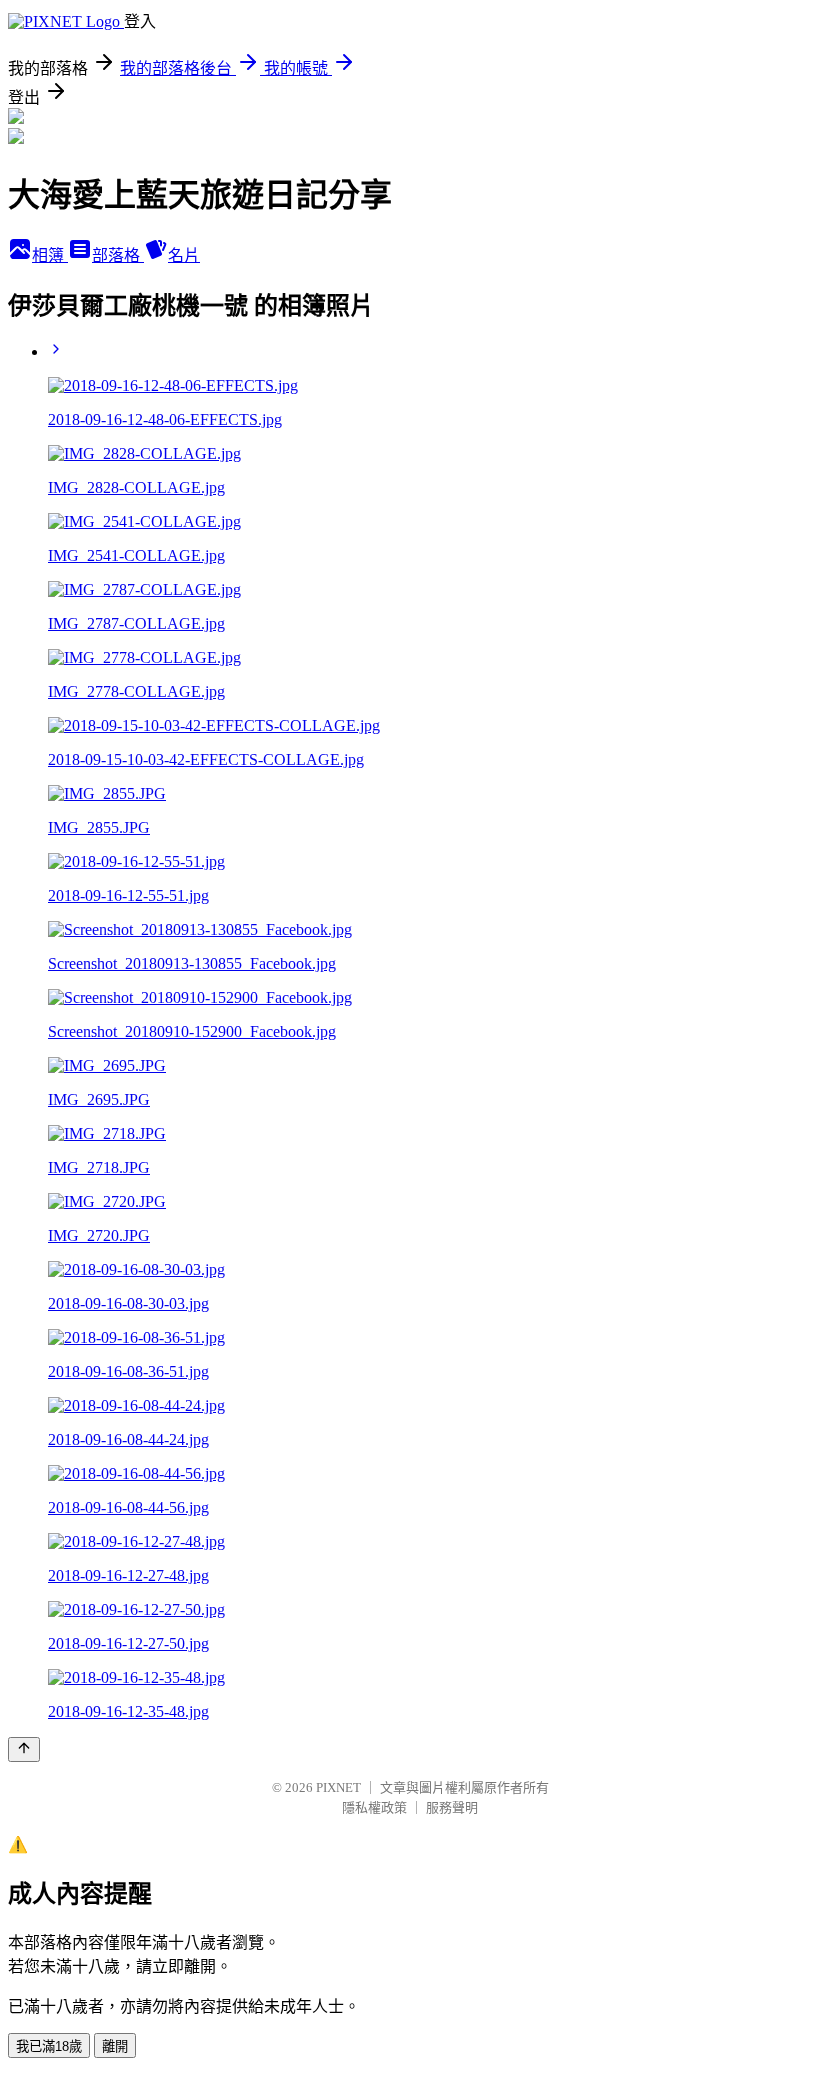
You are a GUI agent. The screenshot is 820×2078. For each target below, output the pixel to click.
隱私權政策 (374, 1807)
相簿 (50, 255)
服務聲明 (452, 1807)
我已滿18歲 (49, 2046)
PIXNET (338, 1787)
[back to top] (24, 1749)
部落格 (118, 255)
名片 (184, 255)
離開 (115, 2046)
